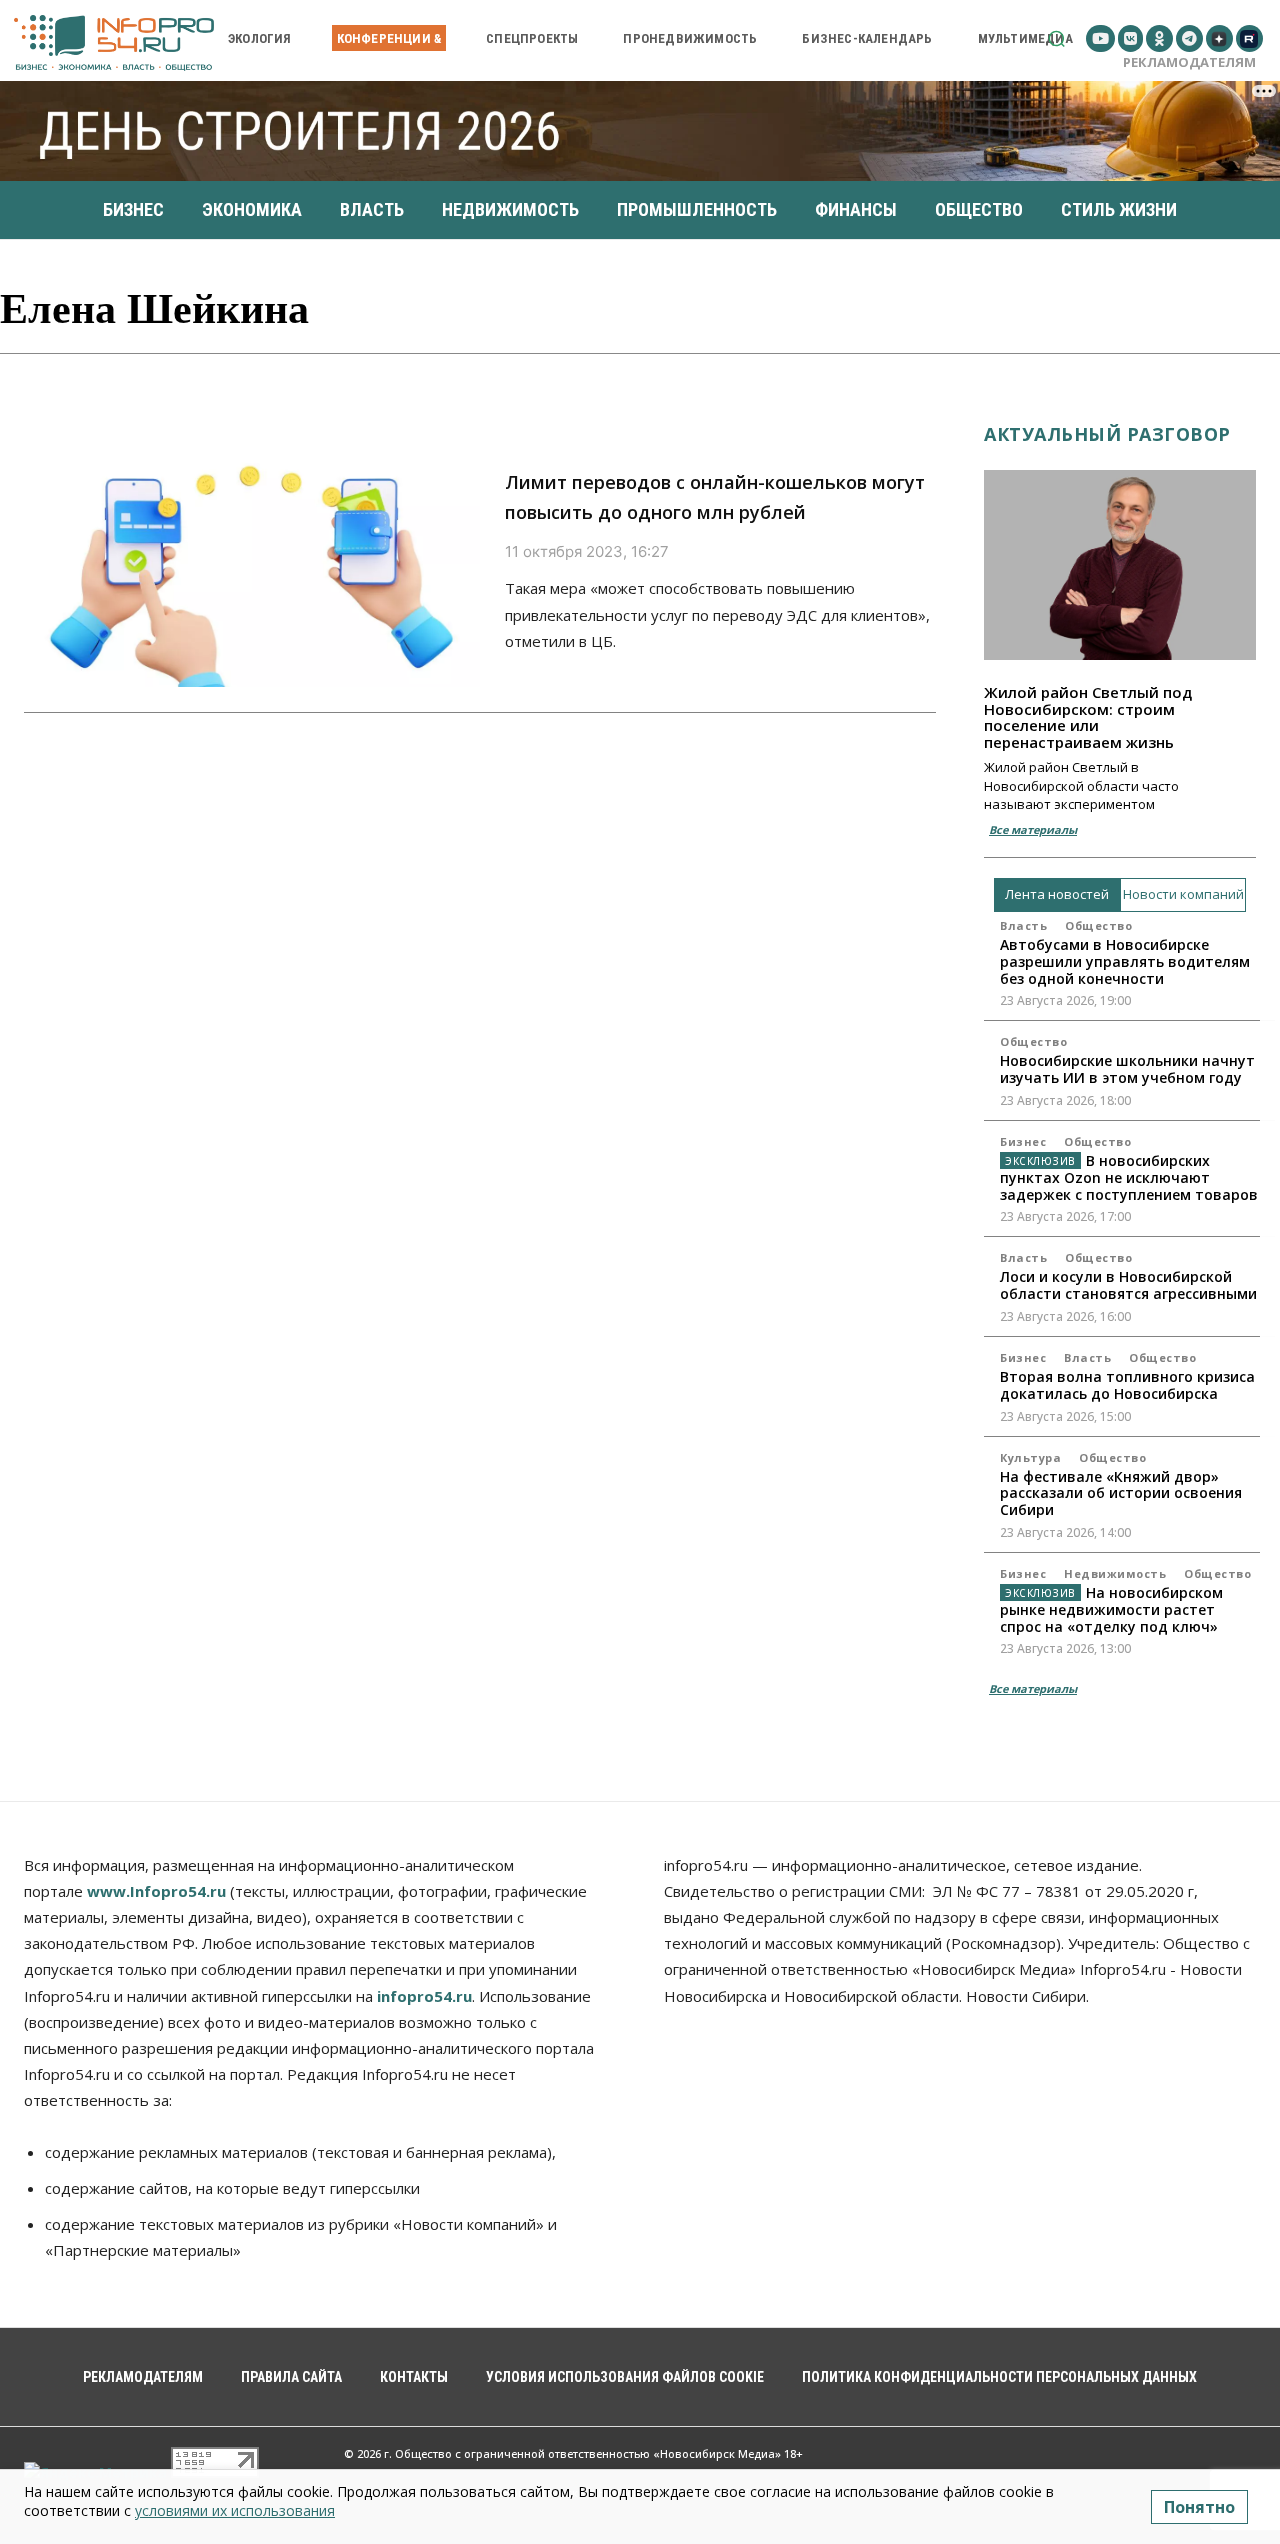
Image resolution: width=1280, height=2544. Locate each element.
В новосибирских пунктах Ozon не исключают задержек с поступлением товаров (1129, 1177)
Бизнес (1023, 1141)
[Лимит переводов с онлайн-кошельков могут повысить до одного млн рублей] (252, 551)
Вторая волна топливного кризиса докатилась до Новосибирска (1127, 1385)
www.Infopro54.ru (156, 1891)
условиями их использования (235, 2510)
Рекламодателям (1189, 62)
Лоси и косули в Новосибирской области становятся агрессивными (1128, 1285)
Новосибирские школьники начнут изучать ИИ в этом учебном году (1127, 1069)
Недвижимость (1115, 1573)
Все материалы (1033, 829)
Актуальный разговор (1107, 434)
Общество (1098, 925)
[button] (1056, 38)
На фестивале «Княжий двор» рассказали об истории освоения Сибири (1121, 1493)
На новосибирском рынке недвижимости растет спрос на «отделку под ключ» (1111, 1609)
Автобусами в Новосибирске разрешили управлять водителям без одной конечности (1125, 961)
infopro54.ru (424, 1996)
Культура (1030, 1457)
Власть (1023, 925)
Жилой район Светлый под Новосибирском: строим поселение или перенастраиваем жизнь (1088, 717)
